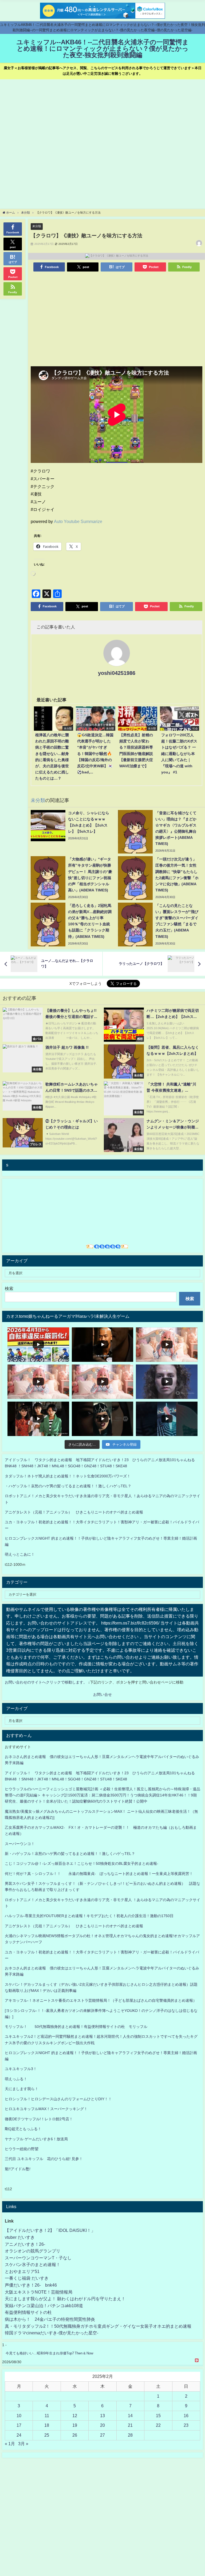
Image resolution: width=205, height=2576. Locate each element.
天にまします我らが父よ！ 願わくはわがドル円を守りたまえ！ (65, 2299)
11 (47, 2416)
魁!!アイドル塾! (18, 2169)
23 (186, 2425)
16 (186, 2416)
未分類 (37, 226)
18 (47, 2425)
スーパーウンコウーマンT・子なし (38, 2258)
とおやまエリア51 (22, 2271)
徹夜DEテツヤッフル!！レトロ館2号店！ (39, 2119)
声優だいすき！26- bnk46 (31, 2285)
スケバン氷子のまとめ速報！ (33, 2264)
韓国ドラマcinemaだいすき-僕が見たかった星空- (52, 2333)
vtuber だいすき (20, 2237)
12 (75, 2416)
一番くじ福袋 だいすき (27, 2278)
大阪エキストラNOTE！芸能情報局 (39, 2292)
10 (19, 2416)
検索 (9, 1288)
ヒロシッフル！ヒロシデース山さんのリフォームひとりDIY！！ (58, 2099)
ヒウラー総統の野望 (22, 2149)
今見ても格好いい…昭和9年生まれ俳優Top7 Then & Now (49, 2353)
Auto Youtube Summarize (78, 521)
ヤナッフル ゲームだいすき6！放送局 (36, 2139)
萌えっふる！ (16, 2079)
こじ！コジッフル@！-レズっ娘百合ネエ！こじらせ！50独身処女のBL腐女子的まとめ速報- (82, 1863)
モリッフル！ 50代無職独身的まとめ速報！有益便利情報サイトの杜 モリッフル (76, 2027)
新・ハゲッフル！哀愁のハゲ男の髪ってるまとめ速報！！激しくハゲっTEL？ (70, 1854)
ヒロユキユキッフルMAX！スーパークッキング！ (46, 2109)
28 (130, 2435)
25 (47, 2435)
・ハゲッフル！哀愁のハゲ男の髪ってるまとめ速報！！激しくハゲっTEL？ (68, 1486)
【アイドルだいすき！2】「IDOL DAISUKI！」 (50, 2230)
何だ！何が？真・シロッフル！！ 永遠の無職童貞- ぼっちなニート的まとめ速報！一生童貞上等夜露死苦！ (99, 1874)
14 (130, 2416)
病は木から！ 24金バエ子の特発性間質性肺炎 (50, 2319)
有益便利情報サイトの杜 (28, 2312)
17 (19, 2425)
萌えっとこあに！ (20, 1554)
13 (102, 2416)
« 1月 (10, 2444)
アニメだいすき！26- (25, 2244)
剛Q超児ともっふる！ (23, 2129)
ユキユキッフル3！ (21, 2069)
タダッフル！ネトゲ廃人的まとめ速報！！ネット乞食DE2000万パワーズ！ (68, 1476)
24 (19, 2435)
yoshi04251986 (117, 673)
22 (158, 2425)
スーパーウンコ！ (20, 1844)
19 (75, 2425)
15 (158, 2416)
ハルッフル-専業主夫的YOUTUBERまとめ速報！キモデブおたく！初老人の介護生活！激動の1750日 (89, 1916)
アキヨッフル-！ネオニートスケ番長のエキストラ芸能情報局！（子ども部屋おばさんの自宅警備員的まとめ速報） (101, 2000)
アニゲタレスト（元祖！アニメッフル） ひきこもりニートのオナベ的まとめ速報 (74, 1512)
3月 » (23, 2444)
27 (102, 2435)
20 (102, 2425)
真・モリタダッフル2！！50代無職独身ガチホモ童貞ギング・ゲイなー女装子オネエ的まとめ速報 (98, 2326)
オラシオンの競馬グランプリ (33, 2251)
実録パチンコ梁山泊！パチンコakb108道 (44, 2306)
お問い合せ (102, 1694)
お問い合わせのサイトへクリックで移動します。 (46, 1682)
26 (75, 2435)
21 (130, 2425)
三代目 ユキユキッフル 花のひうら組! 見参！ (44, 2159)
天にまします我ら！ (22, 2089)
